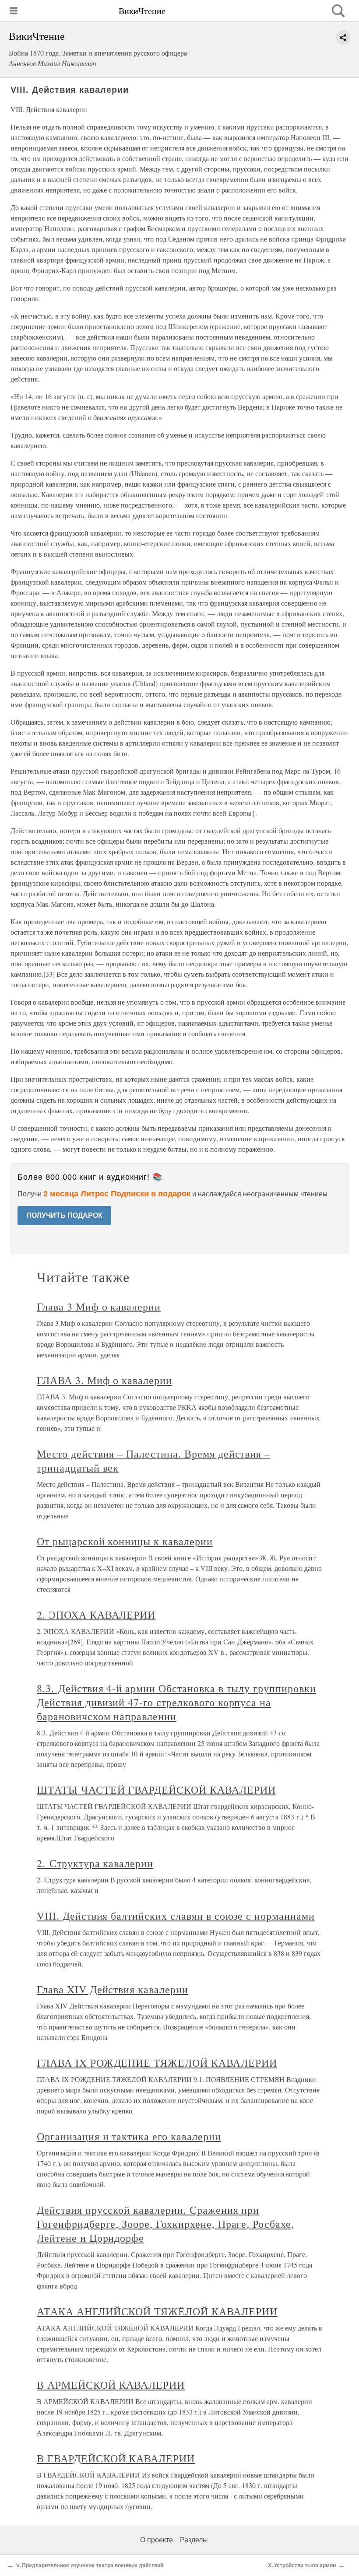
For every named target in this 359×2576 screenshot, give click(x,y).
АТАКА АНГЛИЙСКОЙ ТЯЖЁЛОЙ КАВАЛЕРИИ (157, 2311)
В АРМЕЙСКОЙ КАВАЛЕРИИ (111, 2385)
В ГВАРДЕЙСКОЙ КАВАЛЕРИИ (116, 2458)
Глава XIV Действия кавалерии (113, 1989)
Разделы (194, 2540)
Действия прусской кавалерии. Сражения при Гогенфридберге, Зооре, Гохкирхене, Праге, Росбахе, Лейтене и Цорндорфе (165, 2224)
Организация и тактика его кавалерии (129, 2136)
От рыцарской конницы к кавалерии (125, 1541)
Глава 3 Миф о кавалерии (99, 1307)
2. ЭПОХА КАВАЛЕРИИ (96, 1615)
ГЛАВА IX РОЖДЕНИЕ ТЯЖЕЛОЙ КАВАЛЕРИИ (157, 2063)
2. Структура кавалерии (95, 1863)
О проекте (157, 2540)
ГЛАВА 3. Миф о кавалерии (104, 1380)
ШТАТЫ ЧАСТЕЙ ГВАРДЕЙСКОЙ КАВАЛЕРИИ (156, 1790)
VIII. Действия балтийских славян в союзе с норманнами (176, 1916)
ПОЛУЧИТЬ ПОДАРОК (64, 1215)
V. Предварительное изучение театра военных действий (90, 2565)
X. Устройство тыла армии (302, 2565)
